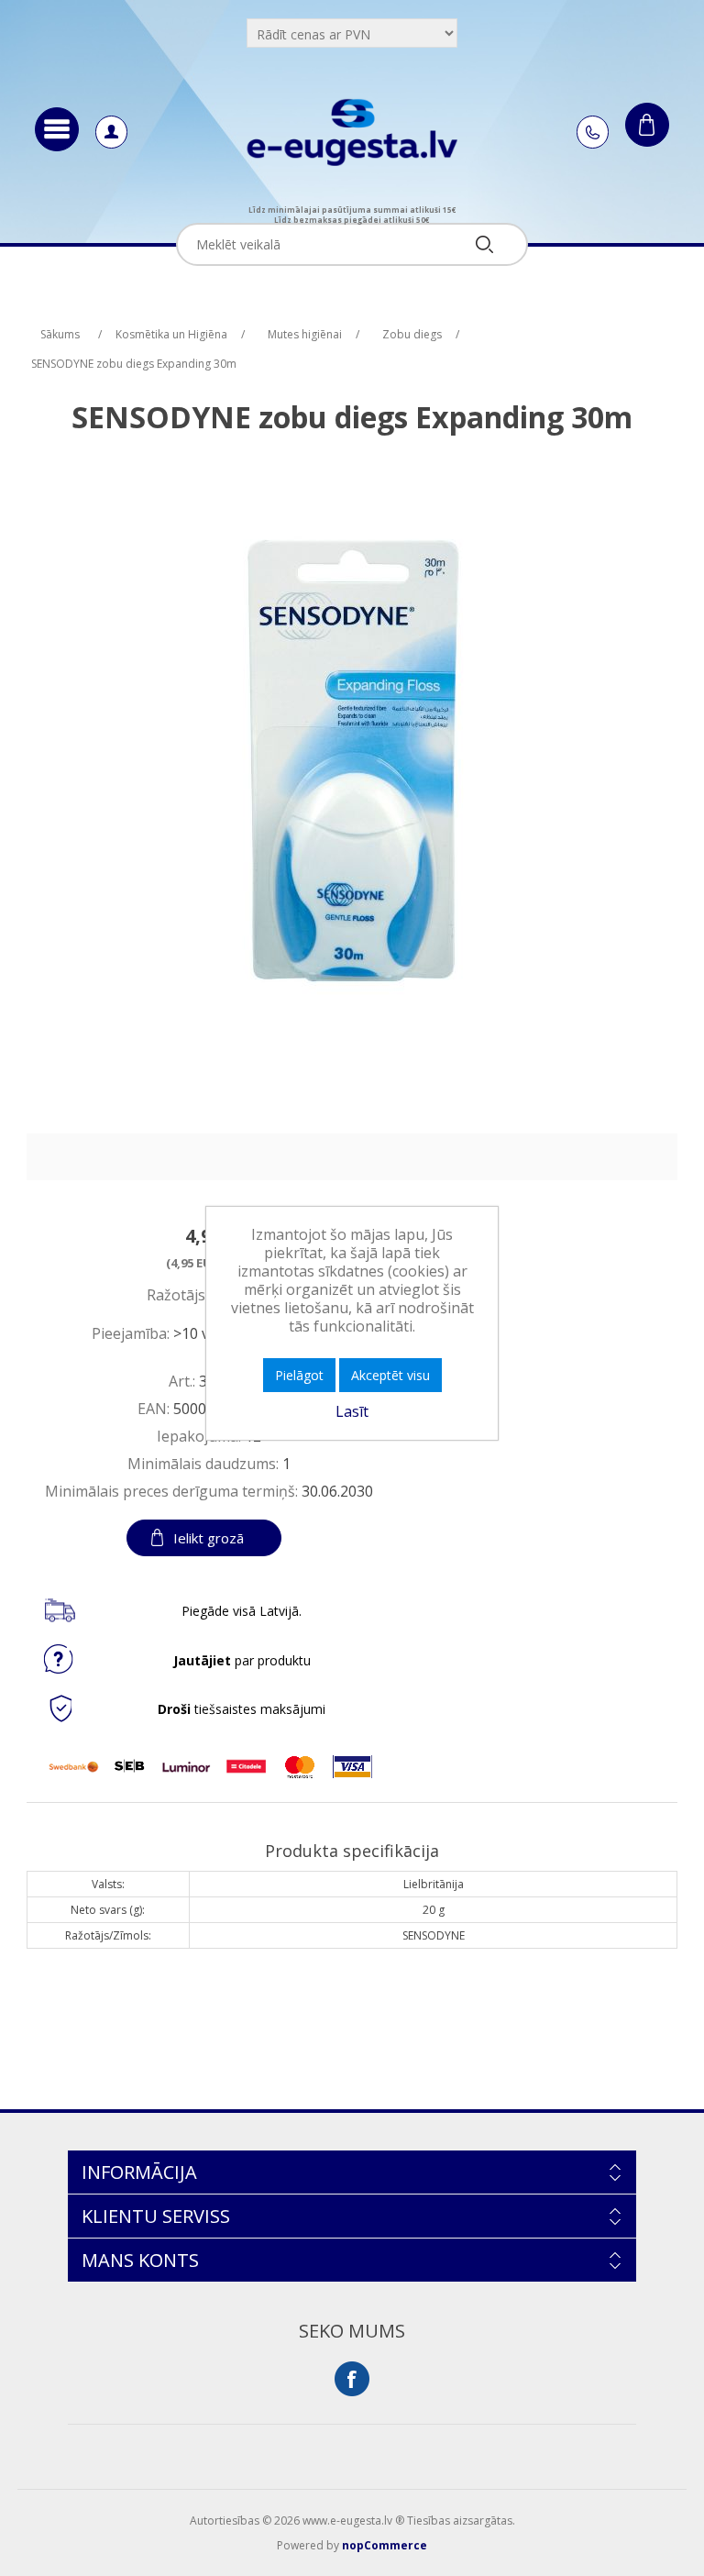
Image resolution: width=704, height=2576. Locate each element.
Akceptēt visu (390, 1375)
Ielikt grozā (209, 1538)
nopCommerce (385, 2545)
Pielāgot (299, 1375)
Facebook (352, 2379)
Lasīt (352, 1411)
